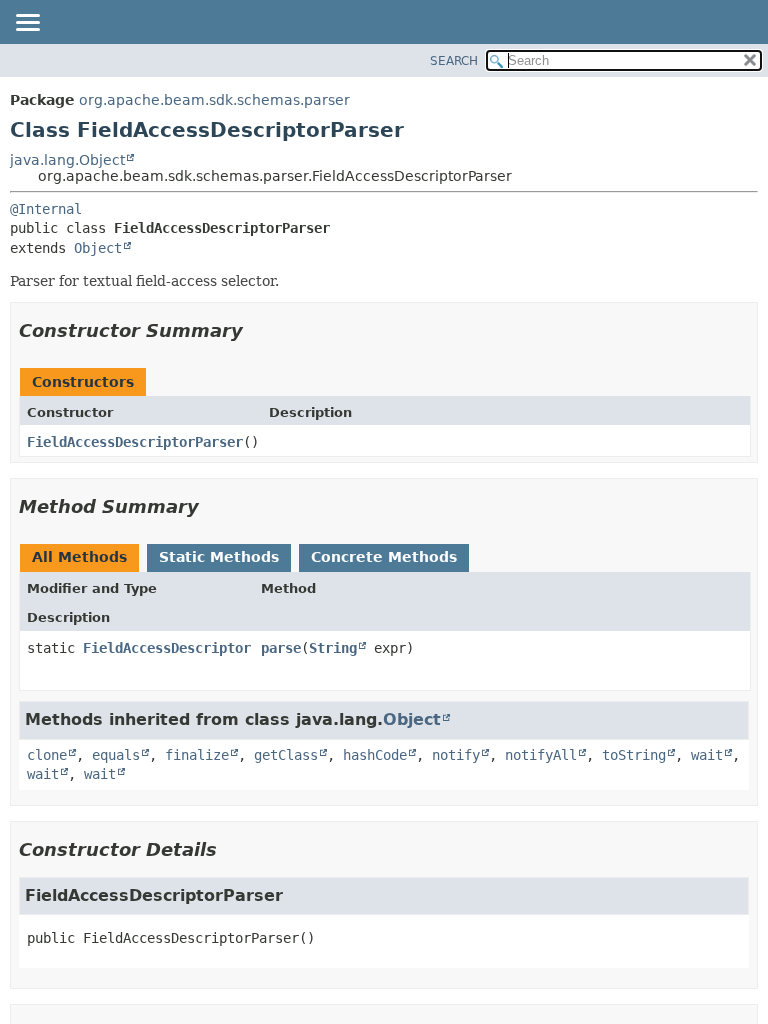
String (333, 648)
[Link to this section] (257, 330)
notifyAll (541, 755)
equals (116, 755)
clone (47, 755)
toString (634, 755)
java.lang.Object (67, 160)
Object (98, 248)
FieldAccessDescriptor (167, 648)
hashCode (375, 755)
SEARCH (454, 61)
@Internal (46, 209)
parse (281, 648)
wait (707, 755)
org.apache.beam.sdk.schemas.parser (214, 100)
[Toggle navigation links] (27, 24)
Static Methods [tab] (219, 557)
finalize (197, 755)
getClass (286, 755)
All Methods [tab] (79, 557)
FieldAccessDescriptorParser (135, 442)
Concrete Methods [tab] (384, 557)
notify (456, 755)
